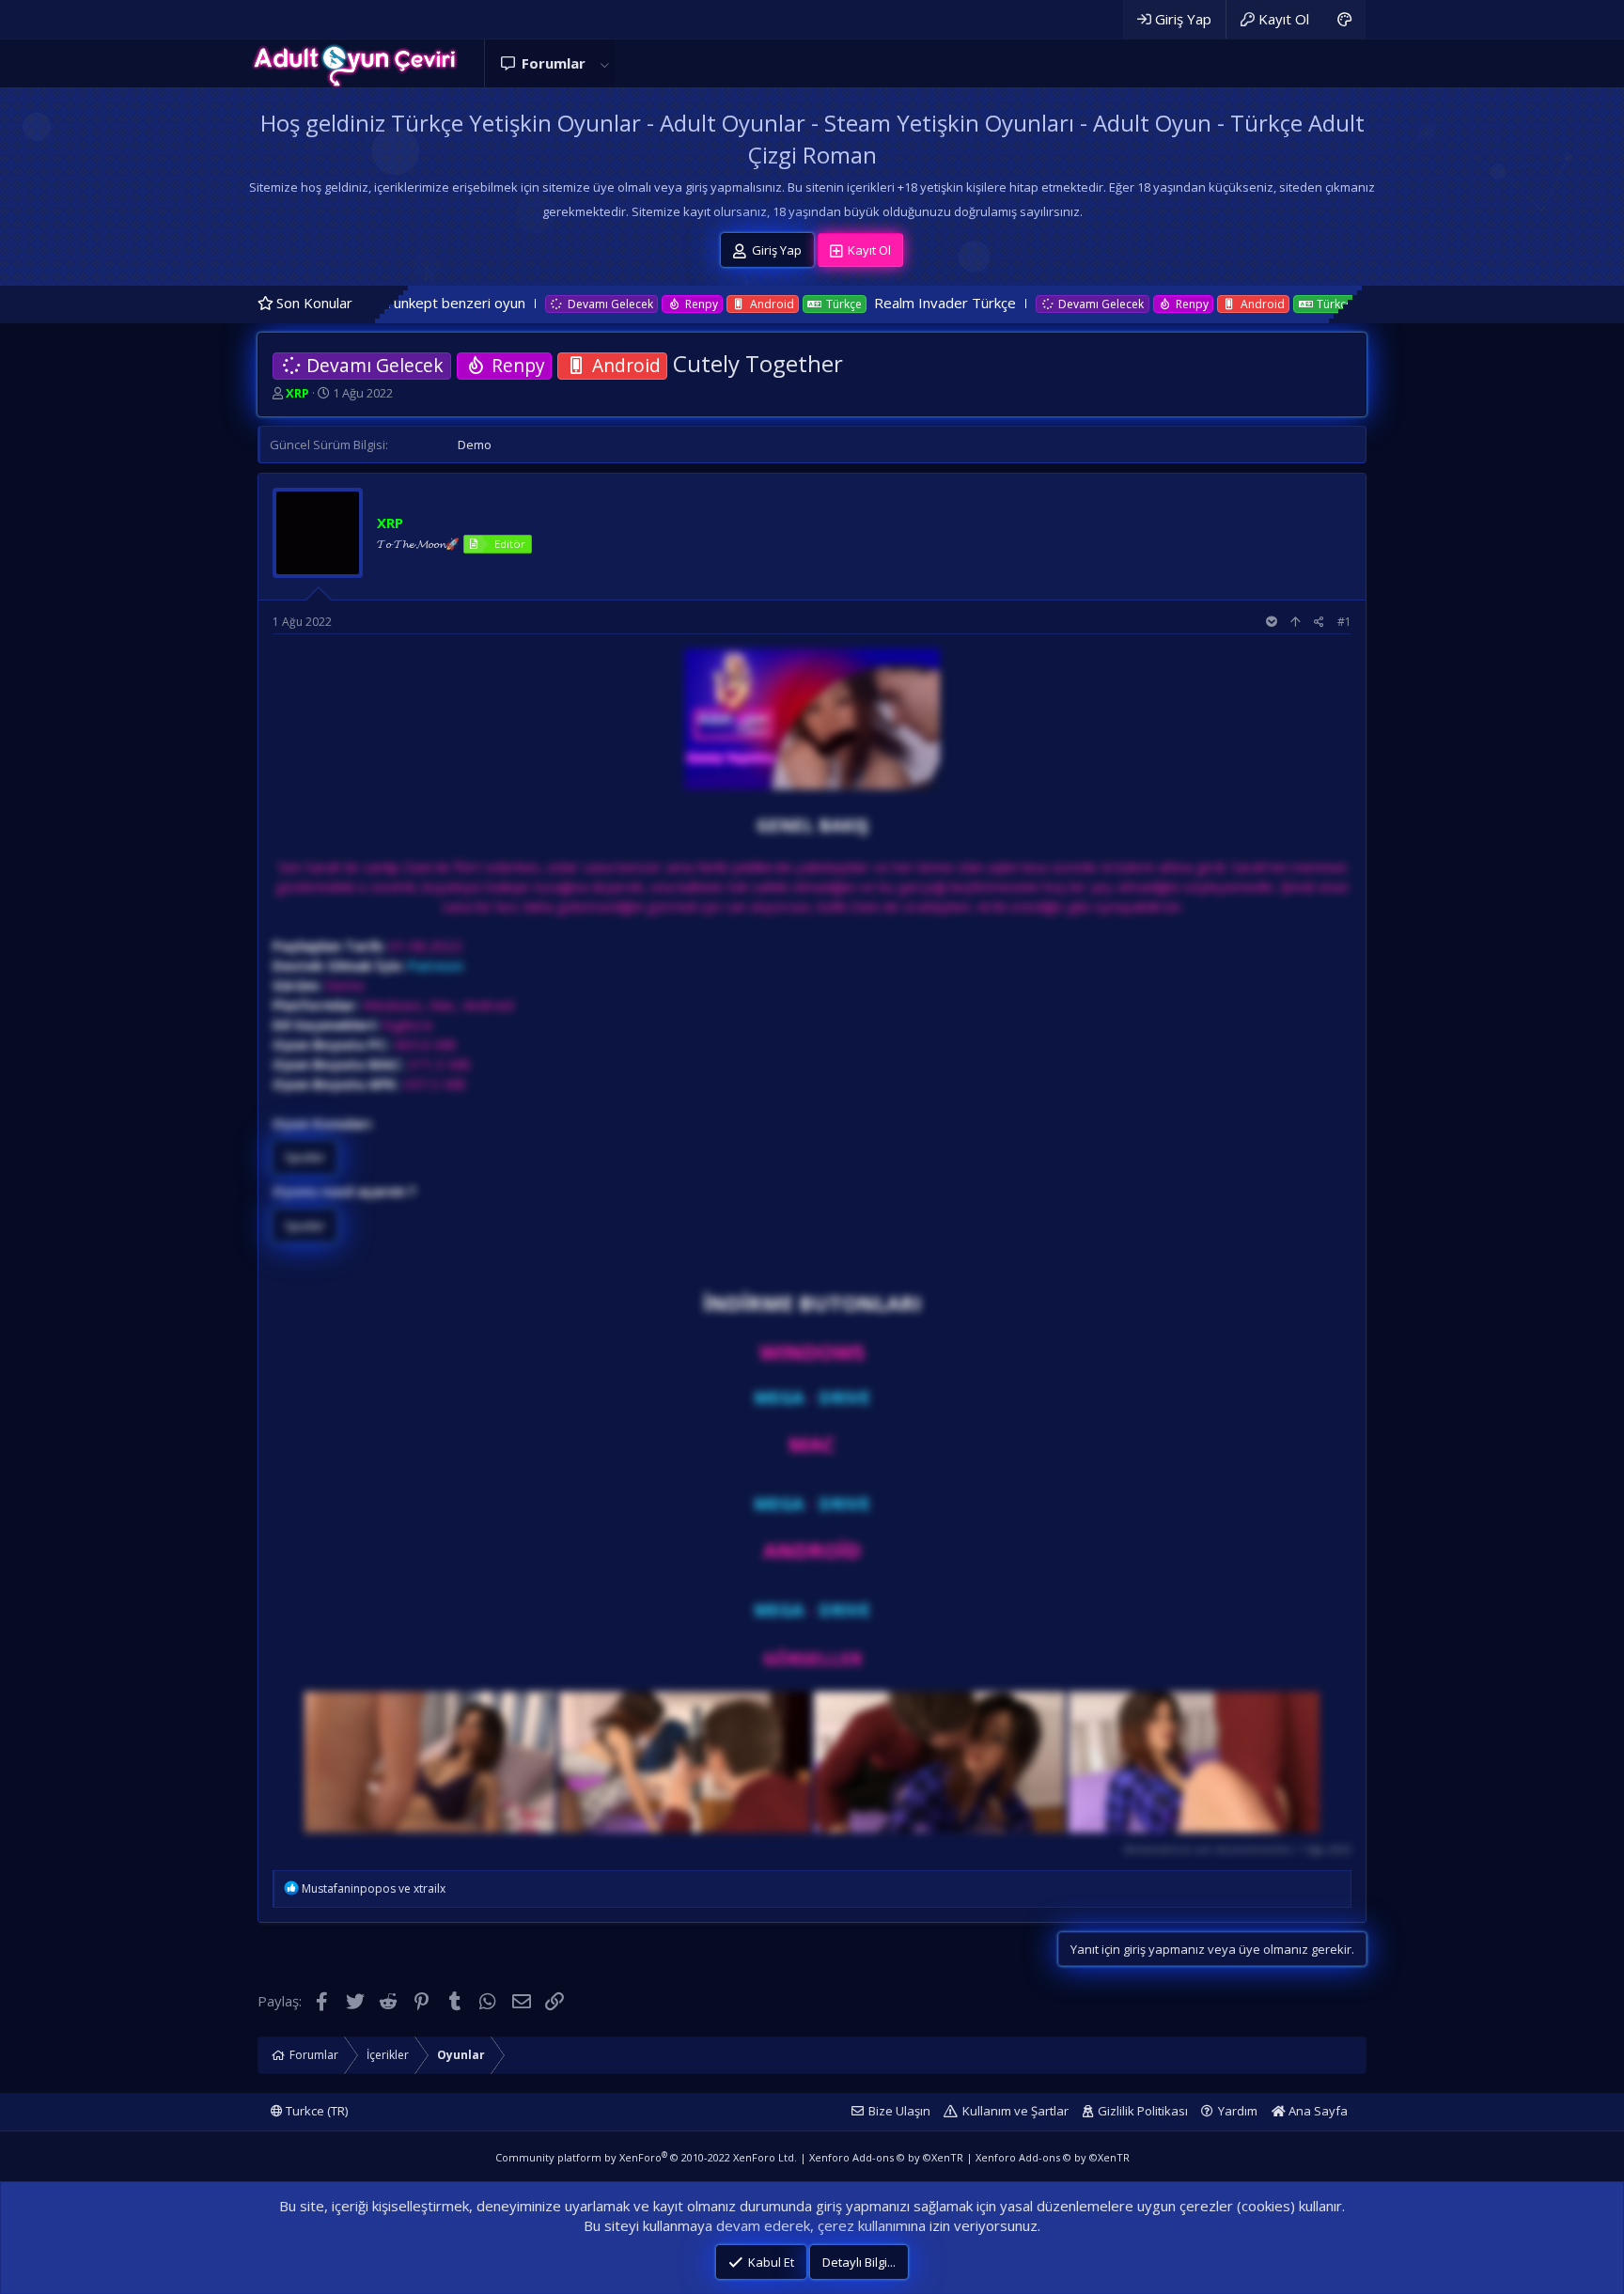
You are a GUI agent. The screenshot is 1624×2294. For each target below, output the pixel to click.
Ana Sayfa (1317, 2111)
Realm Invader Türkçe (796, 303)
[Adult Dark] (1344, 19)
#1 (1344, 622)
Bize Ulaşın (899, 2111)
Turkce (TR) (315, 2111)
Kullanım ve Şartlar (1015, 2111)
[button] (604, 63)
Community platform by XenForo (646, 2157)
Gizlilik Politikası (1143, 2111)
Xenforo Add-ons (886, 2157)
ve (374, 1888)
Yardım (1238, 2111)
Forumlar (554, 63)
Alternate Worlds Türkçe (1295, 303)
